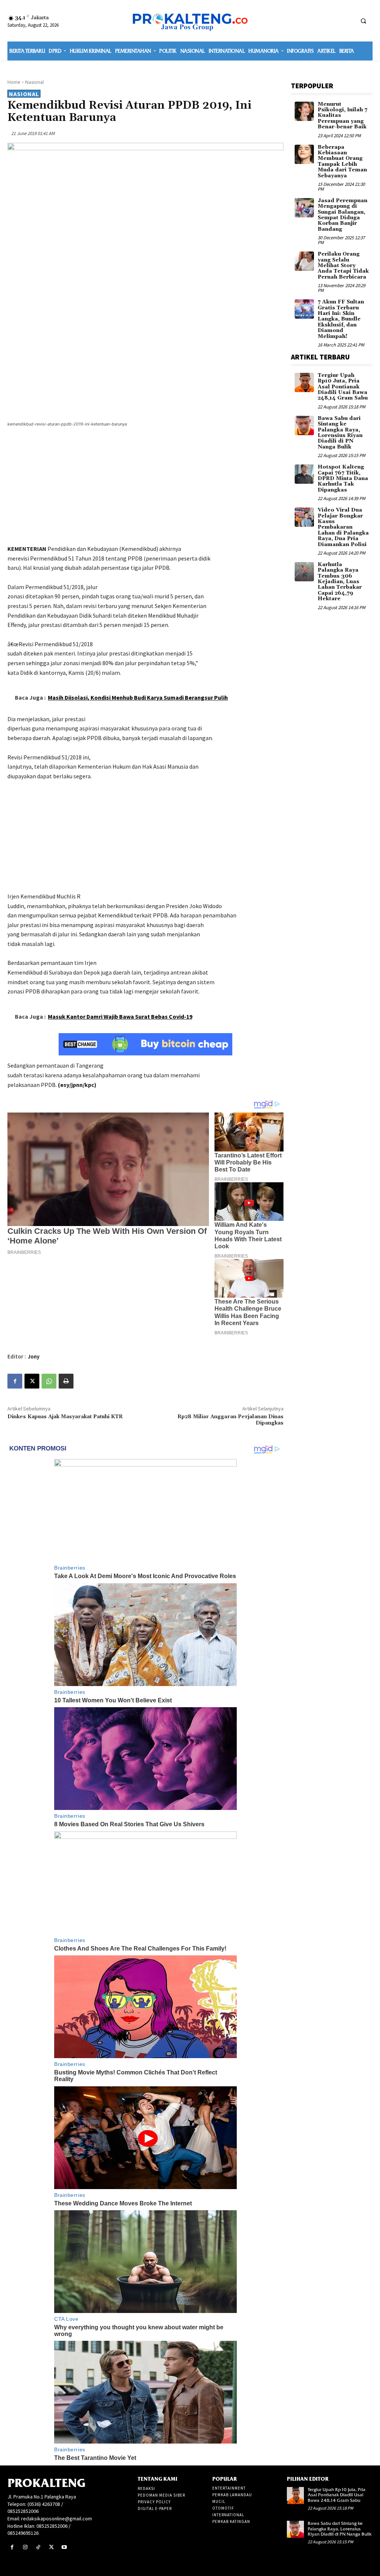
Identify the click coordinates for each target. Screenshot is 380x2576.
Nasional (35, 82)
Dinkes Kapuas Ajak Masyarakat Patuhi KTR (65, 1417)
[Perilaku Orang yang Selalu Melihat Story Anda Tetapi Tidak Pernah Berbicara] (304, 261)
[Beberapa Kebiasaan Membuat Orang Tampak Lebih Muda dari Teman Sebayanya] (304, 154)
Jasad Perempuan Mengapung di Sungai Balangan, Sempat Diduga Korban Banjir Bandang (343, 215)
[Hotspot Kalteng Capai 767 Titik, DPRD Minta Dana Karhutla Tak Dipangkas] (304, 474)
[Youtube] (64, 2547)
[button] (363, 21)
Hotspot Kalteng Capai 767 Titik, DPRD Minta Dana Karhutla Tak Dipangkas (343, 479)
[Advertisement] (145, 487)
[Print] (66, 1381)
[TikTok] (38, 2547)
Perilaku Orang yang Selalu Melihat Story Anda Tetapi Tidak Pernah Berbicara (343, 266)
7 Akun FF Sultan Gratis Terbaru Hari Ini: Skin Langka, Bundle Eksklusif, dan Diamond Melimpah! (341, 319)
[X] (32, 1381)
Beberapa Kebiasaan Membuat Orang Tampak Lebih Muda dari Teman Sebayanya (342, 162)
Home (14, 82)
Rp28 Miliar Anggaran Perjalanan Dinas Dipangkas (230, 1420)
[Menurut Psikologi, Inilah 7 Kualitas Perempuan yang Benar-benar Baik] (304, 111)
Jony (34, 1356)
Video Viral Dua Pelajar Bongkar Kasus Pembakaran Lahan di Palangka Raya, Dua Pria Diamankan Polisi (343, 527)
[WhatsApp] (49, 1381)
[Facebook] (15, 1381)
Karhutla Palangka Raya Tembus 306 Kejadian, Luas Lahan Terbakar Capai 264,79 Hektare (340, 582)
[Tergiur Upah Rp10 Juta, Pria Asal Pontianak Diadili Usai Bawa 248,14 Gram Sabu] (304, 382)
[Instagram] (25, 2547)
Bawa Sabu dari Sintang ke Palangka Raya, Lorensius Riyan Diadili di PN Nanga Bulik (340, 433)
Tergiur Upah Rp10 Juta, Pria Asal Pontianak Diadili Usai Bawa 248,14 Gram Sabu (343, 387)
